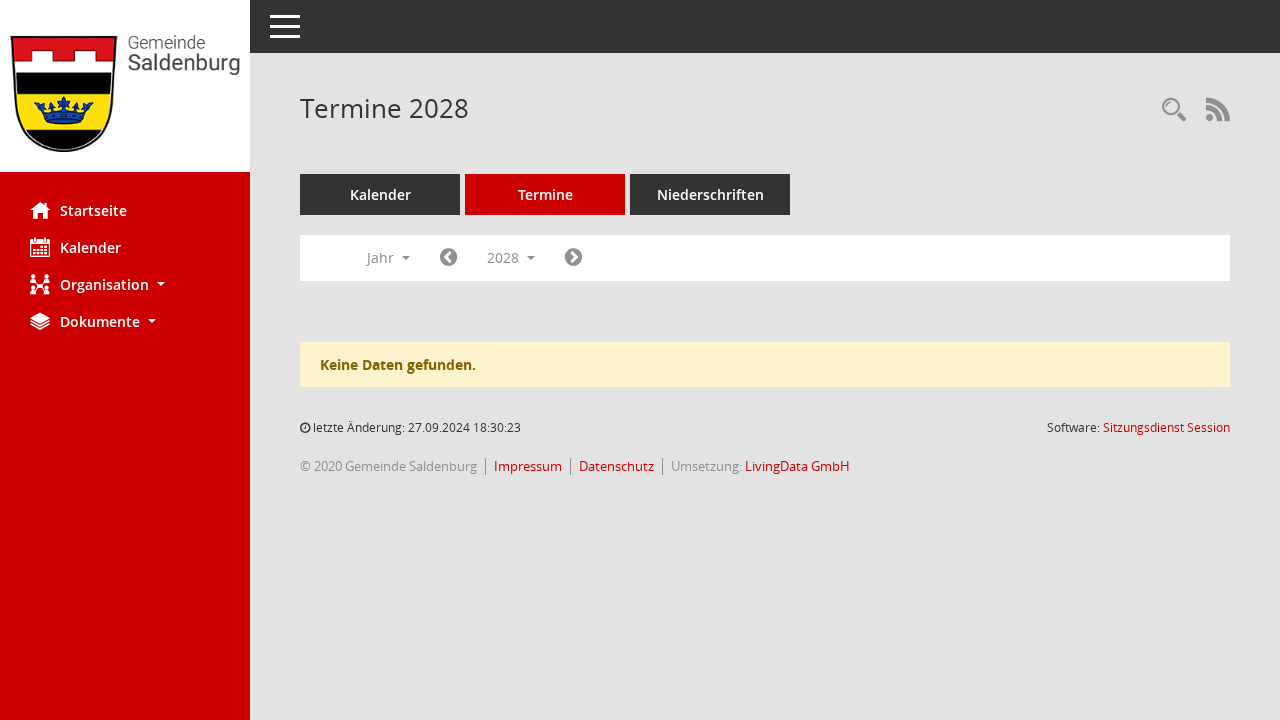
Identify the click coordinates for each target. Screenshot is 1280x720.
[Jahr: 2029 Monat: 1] (573, 258)
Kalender (90, 247)
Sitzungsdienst (1166, 427)
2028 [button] (505, 257)
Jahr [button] (382, 257)
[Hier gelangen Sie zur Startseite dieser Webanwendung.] (125, 93)
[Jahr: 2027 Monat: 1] (448, 258)
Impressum (528, 466)
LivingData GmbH (797, 466)
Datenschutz (616, 466)
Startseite (93, 210)
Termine (545, 194)
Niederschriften (710, 194)
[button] (125, 284)
